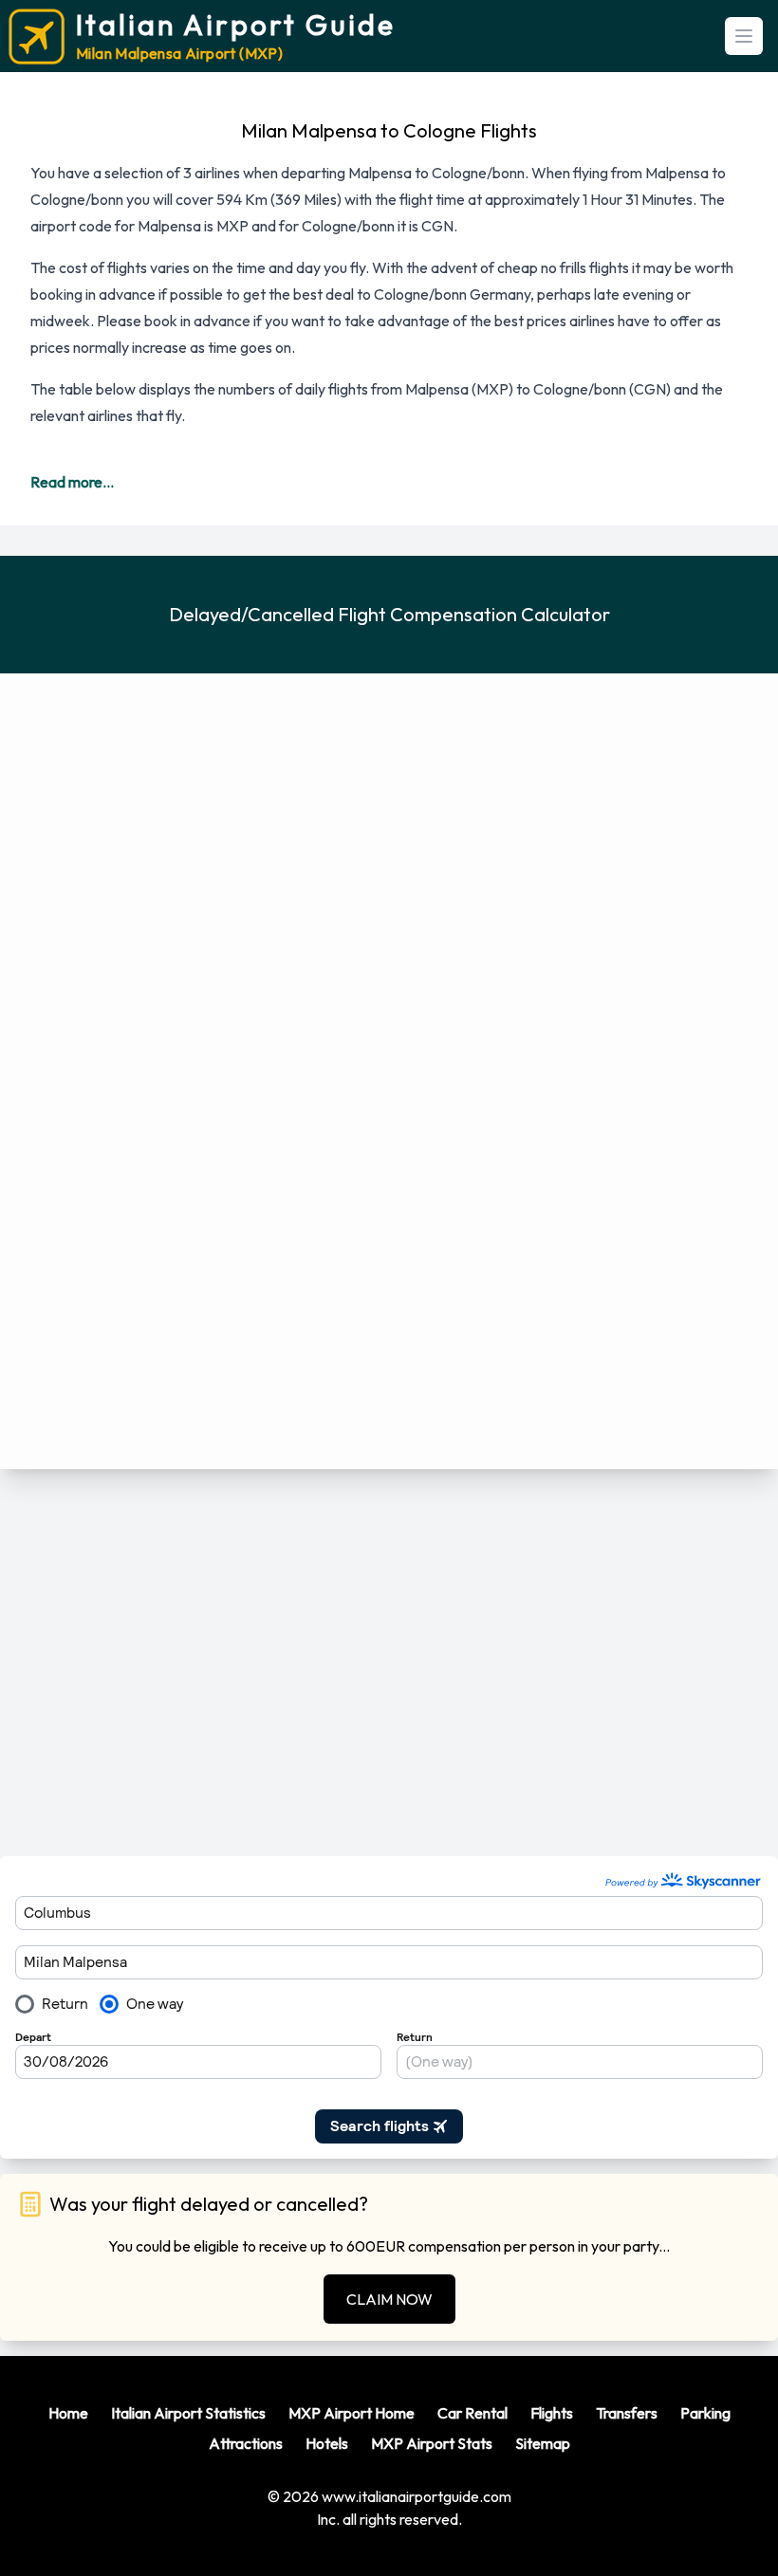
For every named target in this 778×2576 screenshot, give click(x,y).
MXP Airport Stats (432, 2443)
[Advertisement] (389, 1663)
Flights (552, 2413)
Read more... (72, 482)
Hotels (327, 2443)
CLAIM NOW (389, 2299)
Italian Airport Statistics (188, 2413)
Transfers (627, 2413)
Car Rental (472, 2413)
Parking (705, 2413)
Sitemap (543, 2443)
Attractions (246, 2443)
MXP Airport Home (352, 2413)
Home (68, 2413)
